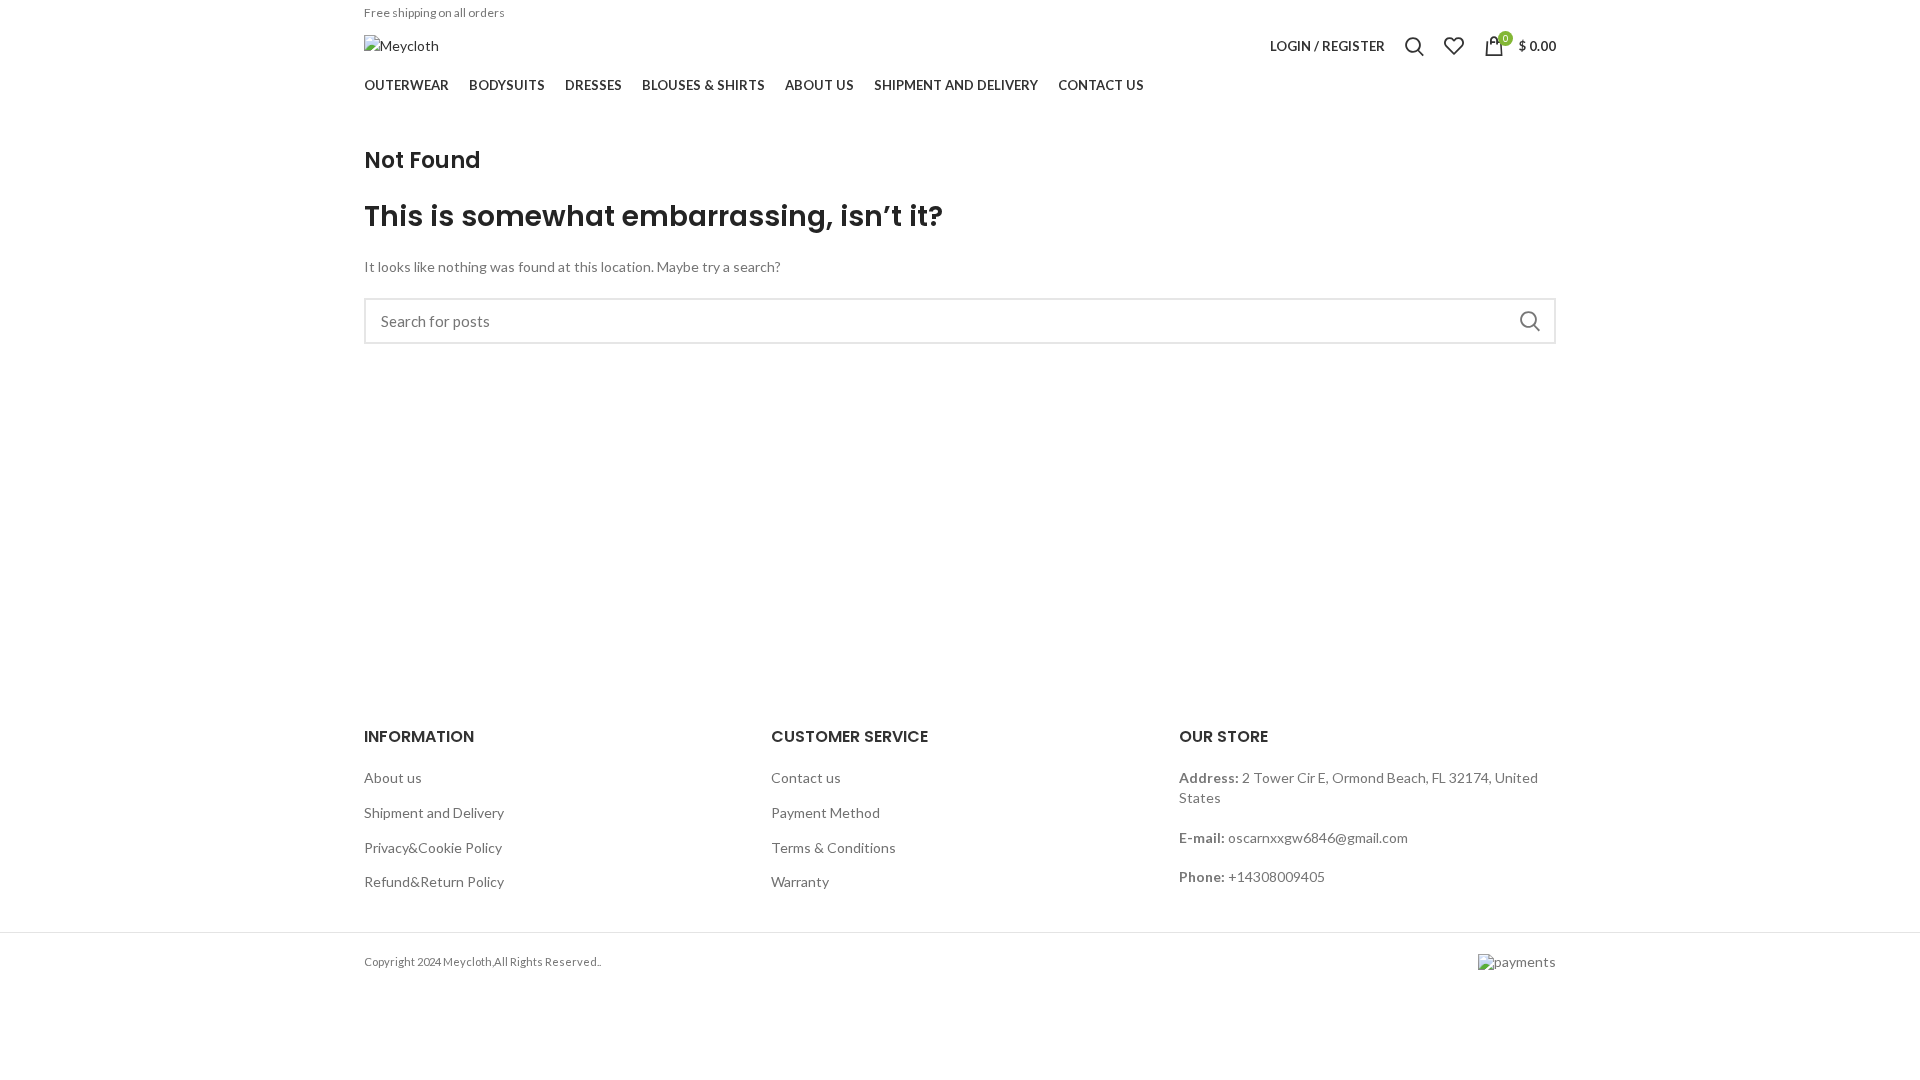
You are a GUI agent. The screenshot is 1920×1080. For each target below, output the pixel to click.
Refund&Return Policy (434, 881)
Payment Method (825, 812)
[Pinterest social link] (1493, 13)
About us (393, 777)
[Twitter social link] (1467, 13)
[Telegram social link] (1543, 13)
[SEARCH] (1529, 321)
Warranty (800, 881)
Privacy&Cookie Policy (433, 847)
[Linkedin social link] (1518, 13)
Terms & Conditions (833, 847)
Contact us (806, 777)
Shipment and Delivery (434, 812)
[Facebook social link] (1443, 13)
